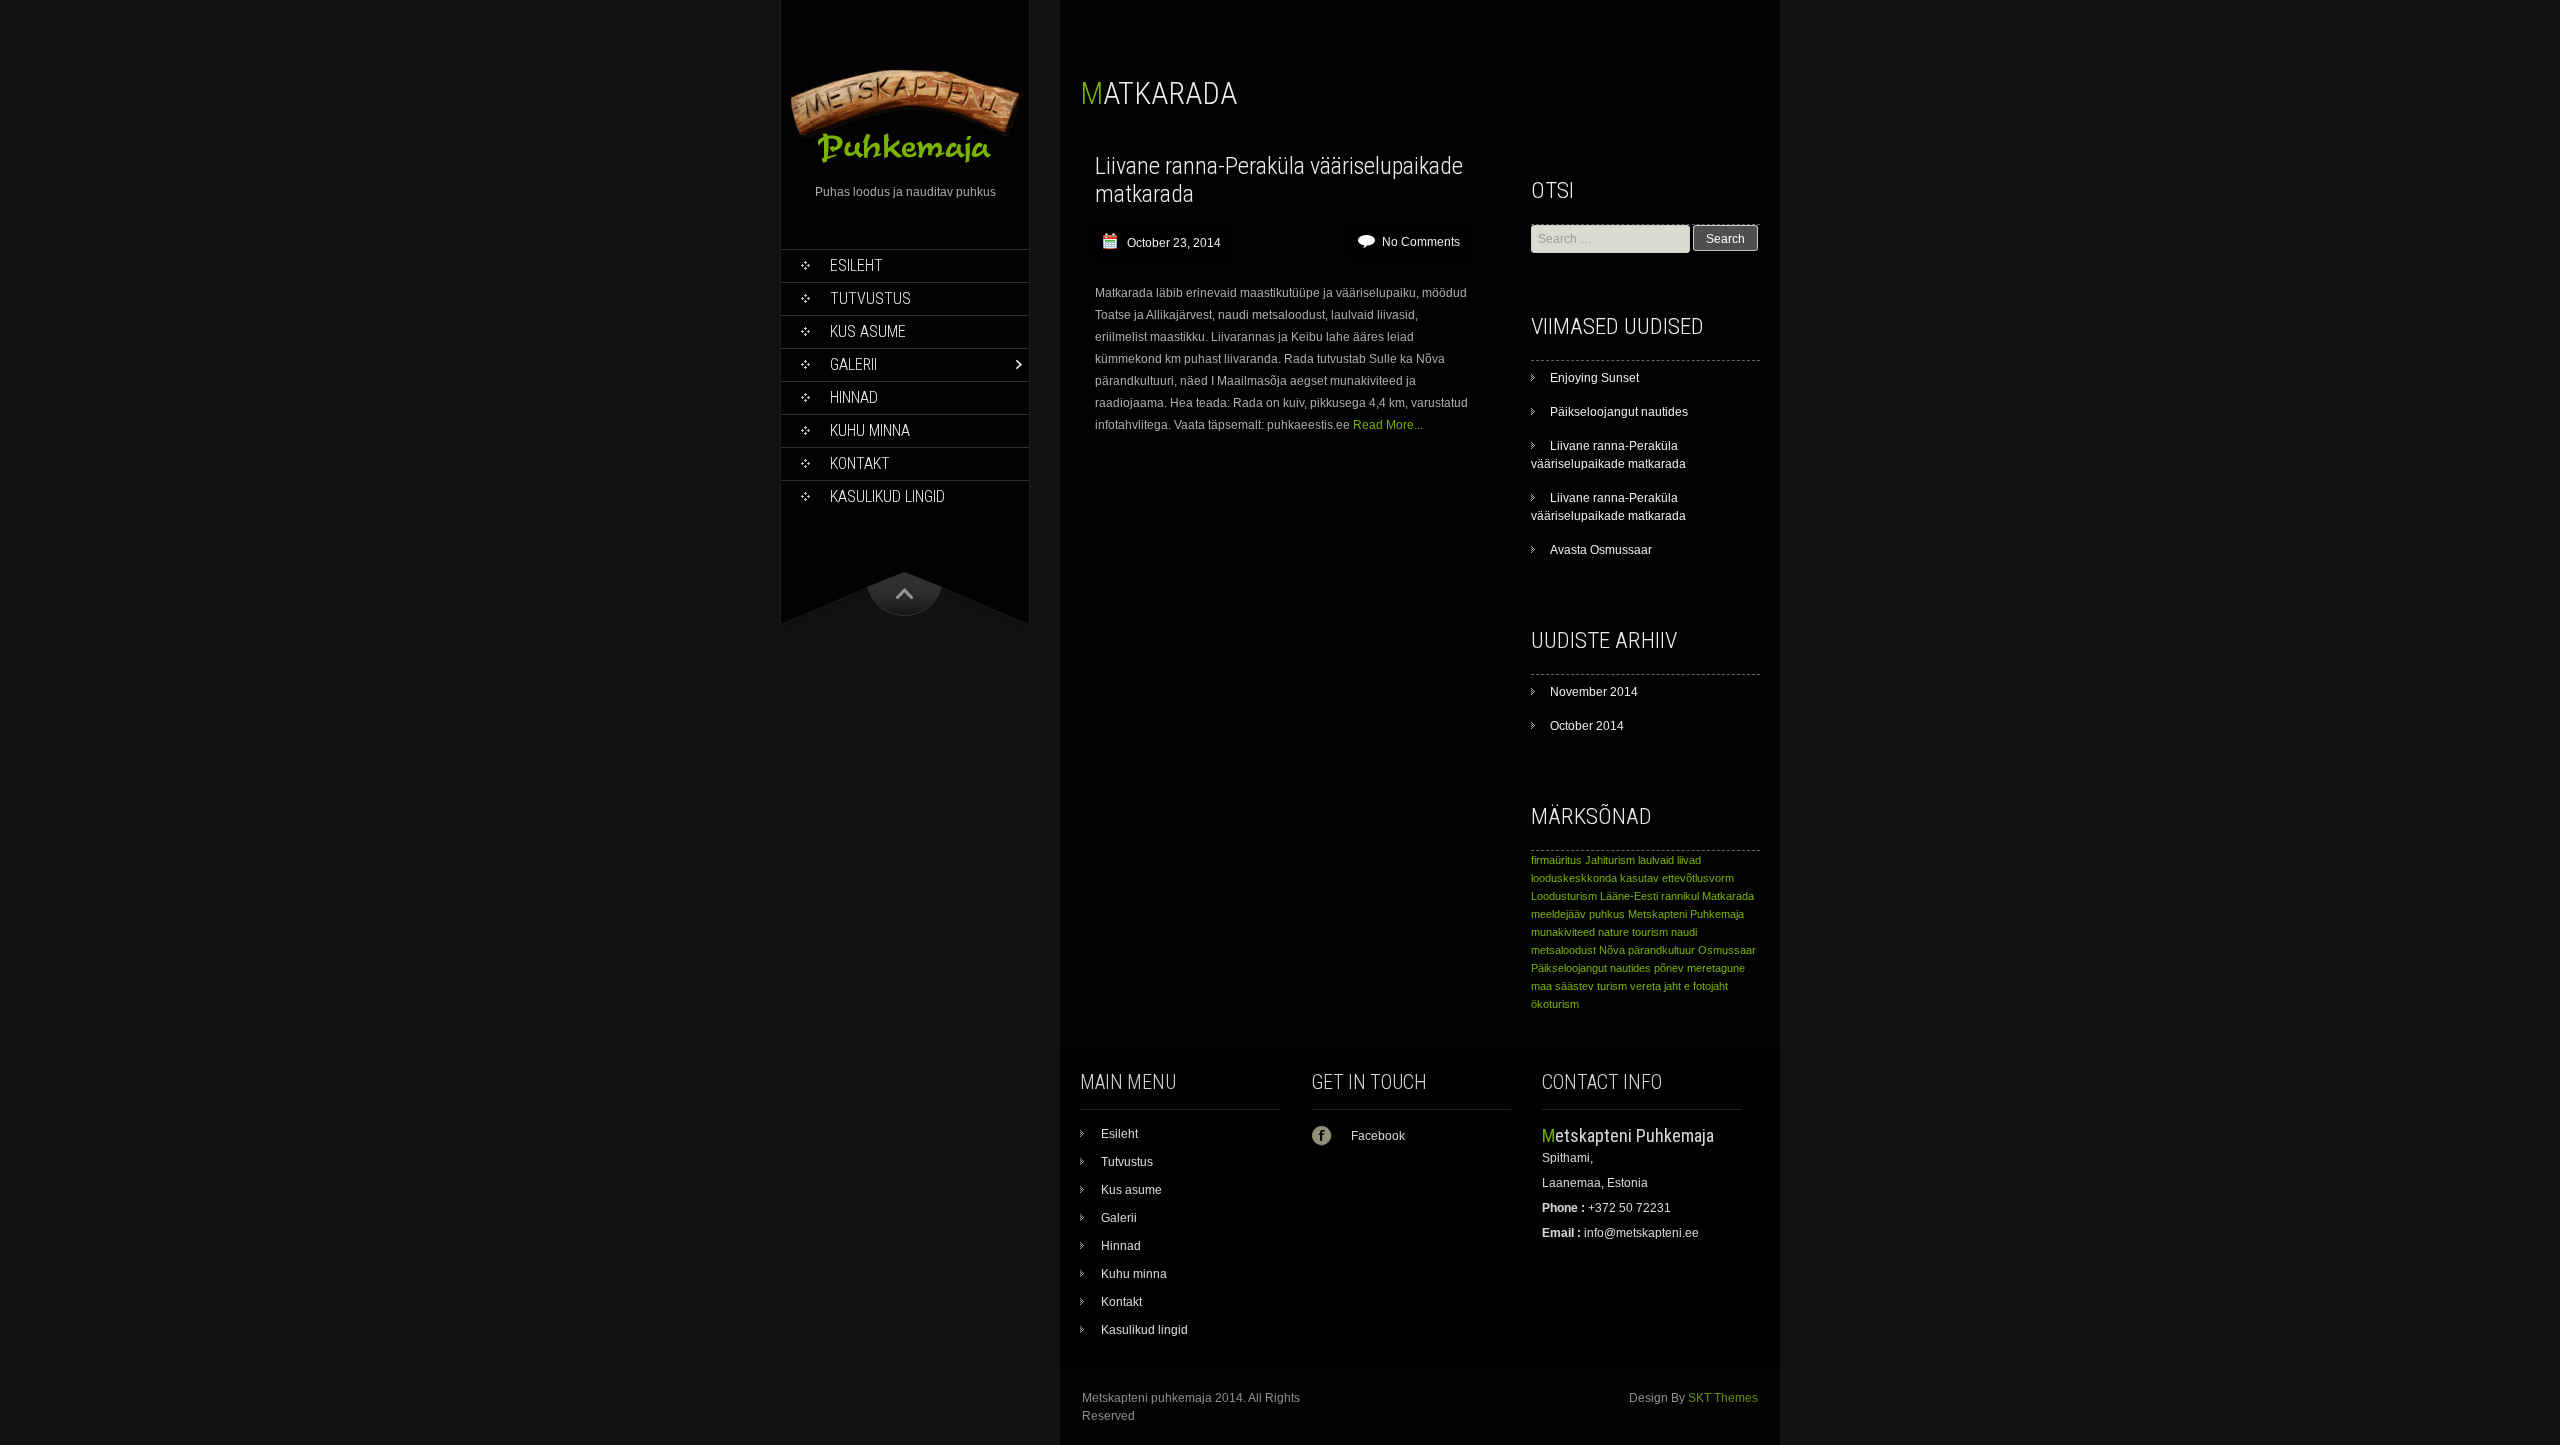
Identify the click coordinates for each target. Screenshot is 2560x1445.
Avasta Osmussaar (1601, 550)
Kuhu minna (870, 430)
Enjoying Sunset (1594, 378)
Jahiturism (1610, 860)
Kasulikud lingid (887, 496)
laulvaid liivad (1669, 860)
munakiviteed (1563, 932)
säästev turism (1591, 986)
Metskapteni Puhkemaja (1686, 914)
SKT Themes (1723, 1398)
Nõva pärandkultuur (1647, 950)
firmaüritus (1556, 860)
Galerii (853, 364)
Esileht (856, 265)
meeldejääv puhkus (1578, 914)
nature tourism (1633, 932)
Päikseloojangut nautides (1619, 412)
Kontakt (860, 463)
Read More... (1388, 425)
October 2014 (1587, 726)
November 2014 (1594, 692)
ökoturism (1555, 1004)
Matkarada (1728, 896)
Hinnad (854, 397)
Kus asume (868, 331)
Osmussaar (1727, 950)
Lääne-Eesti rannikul (1649, 896)
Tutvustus (870, 298)
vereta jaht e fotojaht (1679, 986)
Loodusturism (1564, 896)
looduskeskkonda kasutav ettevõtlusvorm (1632, 878)
